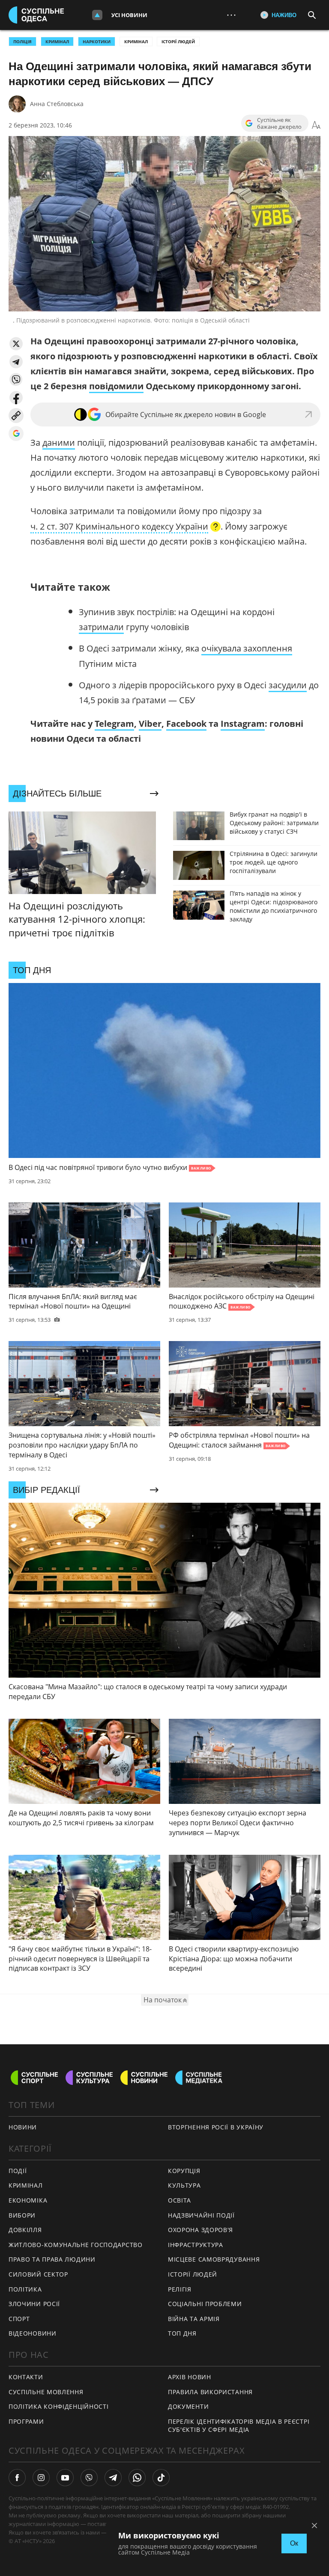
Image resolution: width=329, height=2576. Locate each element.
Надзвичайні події (201, 2215)
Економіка (28, 2200)
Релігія (180, 2289)
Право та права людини (52, 2259)
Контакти (26, 2377)
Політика (25, 2289)
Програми (26, 2421)
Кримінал (136, 41)
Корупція (184, 2171)
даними (59, 443)
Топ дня (182, 2333)
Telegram (114, 724)
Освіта (179, 2200)
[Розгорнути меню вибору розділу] (97, 15)
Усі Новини (129, 15)
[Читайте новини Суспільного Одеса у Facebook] (17, 2478)
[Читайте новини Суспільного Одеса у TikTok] (161, 2478)
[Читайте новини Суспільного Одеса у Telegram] (113, 2478)
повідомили (116, 386)
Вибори (22, 2215)
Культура (184, 2185)
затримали (101, 627)
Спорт (19, 2319)
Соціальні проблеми (205, 2304)
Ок (294, 2543)
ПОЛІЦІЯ (22, 41)
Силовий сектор (38, 2274)
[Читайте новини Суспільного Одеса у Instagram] (41, 2478)
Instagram (243, 724)
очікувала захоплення (247, 648)
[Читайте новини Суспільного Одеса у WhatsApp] (137, 2478)
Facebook (186, 724)
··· (231, 15)
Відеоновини (33, 2333)
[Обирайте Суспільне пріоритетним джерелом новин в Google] (16, 434)
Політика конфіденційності (59, 2406)
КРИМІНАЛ (57, 41)
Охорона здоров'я (200, 2230)
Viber (150, 724)
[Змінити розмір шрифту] (316, 125)
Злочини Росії (34, 2304)
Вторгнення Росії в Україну (216, 2127)
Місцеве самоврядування (214, 2259)
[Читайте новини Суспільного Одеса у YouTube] (65, 2478)
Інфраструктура (196, 2245)
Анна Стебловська (57, 104)
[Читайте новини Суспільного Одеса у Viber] (89, 2478)
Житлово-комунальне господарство (76, 2245)
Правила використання (210, 2392)
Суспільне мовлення (46, 2392)
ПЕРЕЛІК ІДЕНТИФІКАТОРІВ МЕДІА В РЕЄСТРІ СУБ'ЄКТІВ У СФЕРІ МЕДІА (239, 2425)
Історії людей (178, 41)
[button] (16, 344)
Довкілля (25, 2230)
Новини (23, 2127)
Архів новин (190, 2377)
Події (18, 2171)
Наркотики (97, 41)
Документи (188, 2406)
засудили (288, 685)
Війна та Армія (194, 2319)
